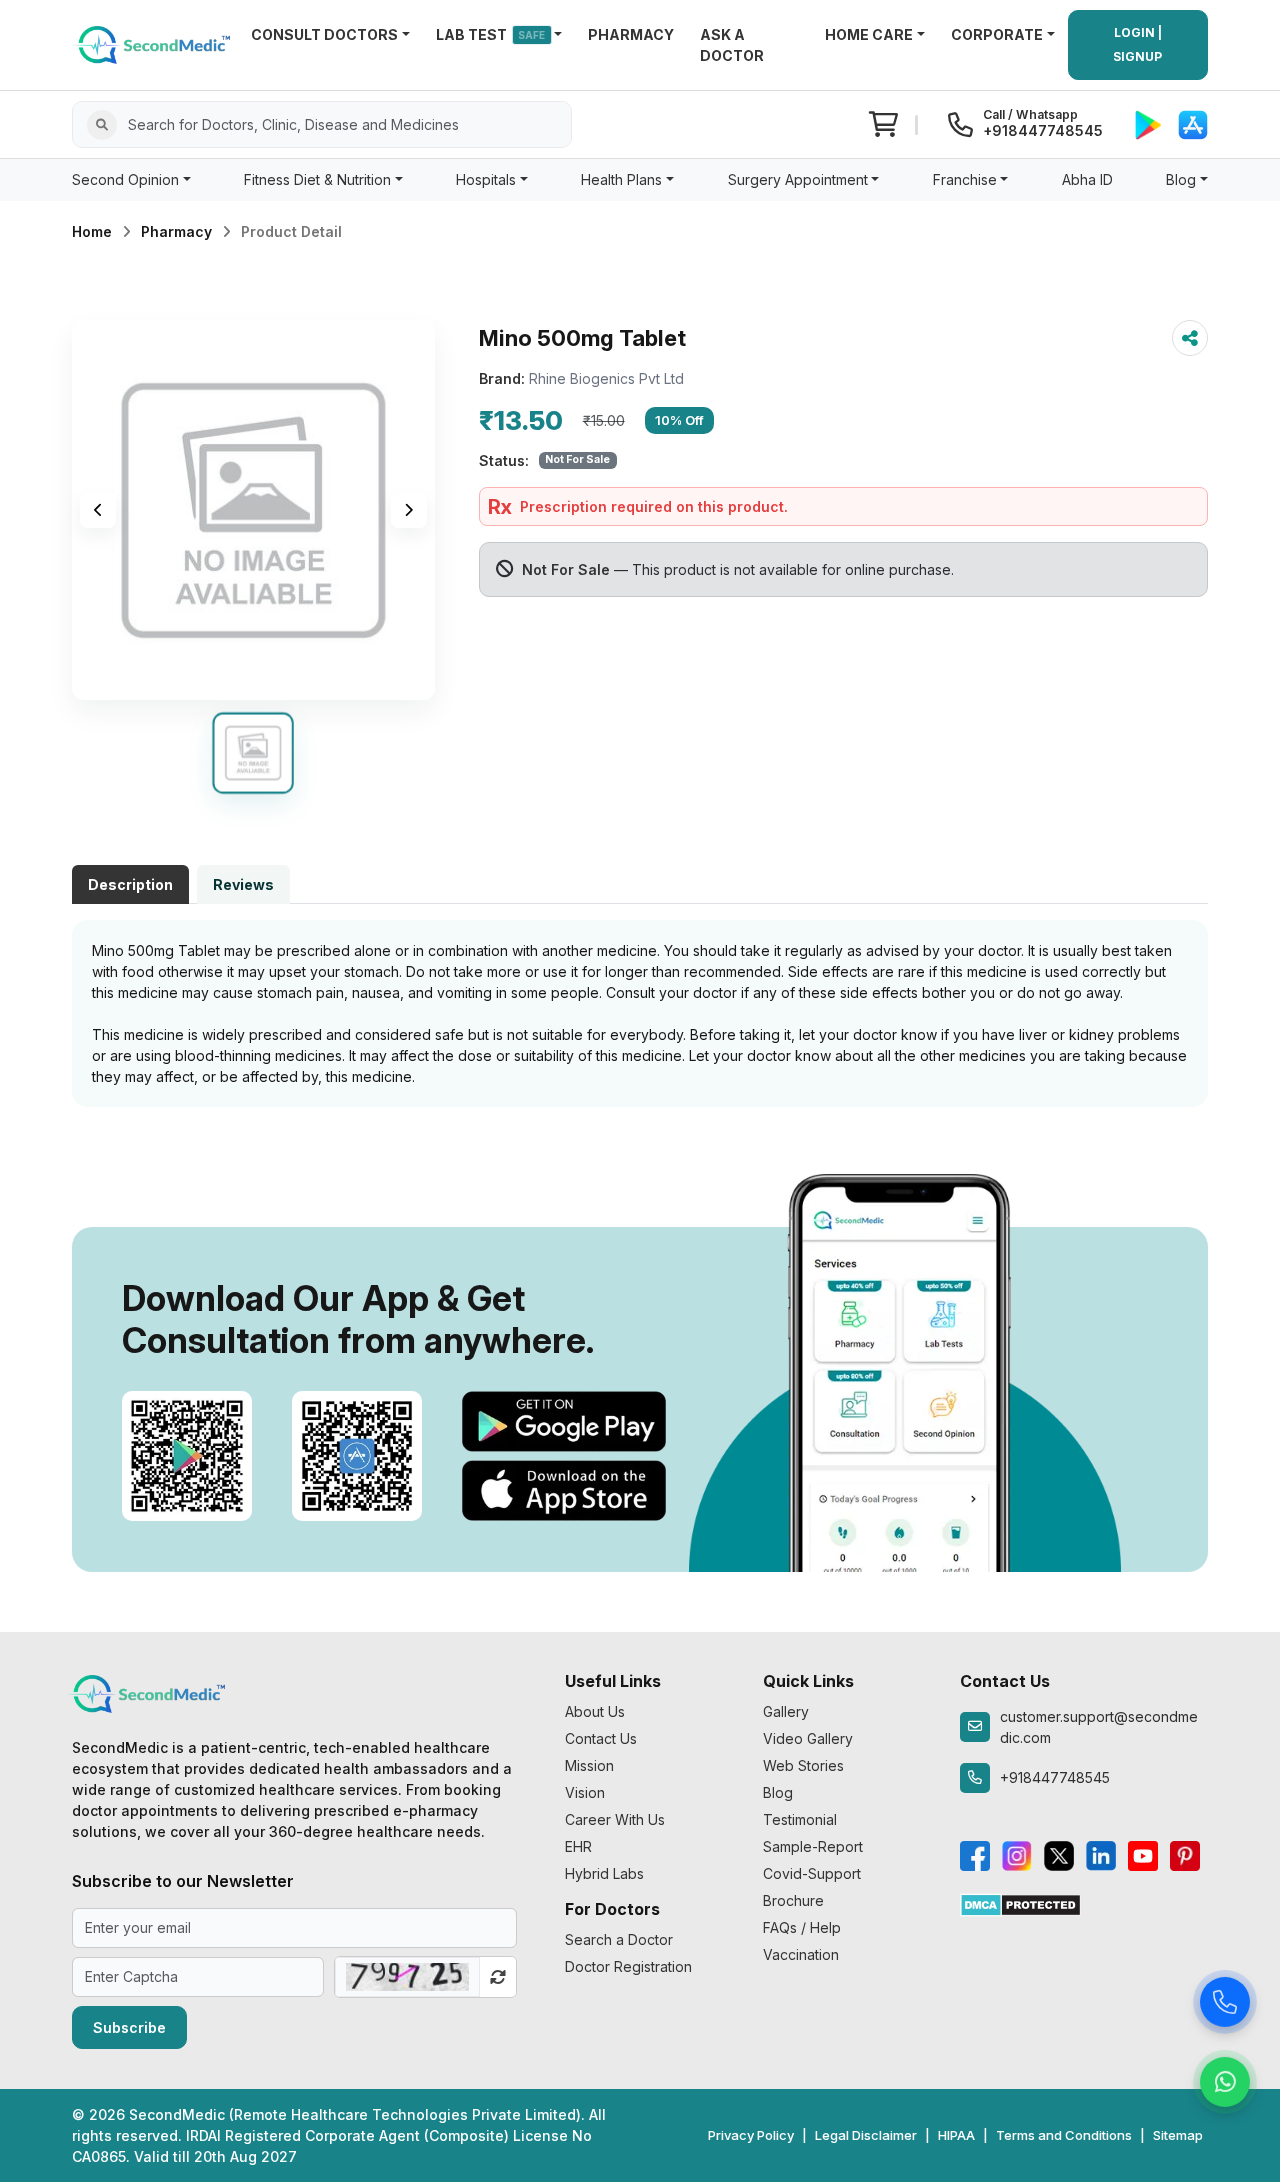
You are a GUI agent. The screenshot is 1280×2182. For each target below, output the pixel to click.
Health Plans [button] (621, 179)
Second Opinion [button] (125, 179)
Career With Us (615, 1819)
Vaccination (801, 1954)
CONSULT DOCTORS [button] (324, 34)
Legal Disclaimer (866, 2135)
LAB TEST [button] (491, 34)
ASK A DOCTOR (732, 45)
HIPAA (956, 2135)
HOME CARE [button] (869, 34)
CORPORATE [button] (997, 34)
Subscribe (129, 2027)
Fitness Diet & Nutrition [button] (317, 179)
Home (92, 231)
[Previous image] (98, 510)
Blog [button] (1181, 179)
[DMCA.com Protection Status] (1020, 1903)
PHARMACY (631, 34)
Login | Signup (1137, 44)
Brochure (793, 1900)
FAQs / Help (802, 1927)
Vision (585, 1792)
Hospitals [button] (486, 179)
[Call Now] (1225, 2002)
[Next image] (409, 510)
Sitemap (1178, 2135)
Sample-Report (813, 1846)
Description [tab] (130, 884)
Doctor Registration (628, 1966)
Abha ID (1087, 179)
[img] (253, 510)
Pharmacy (176, 231)
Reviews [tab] (243, 884)
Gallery (786, 1711)
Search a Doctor (619, 1939)
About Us (595, 1711)
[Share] (1190, 338)
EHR (578, 1846)
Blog (778, 1792)
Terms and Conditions (1064, 2135)
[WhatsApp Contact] (1225, 2082)
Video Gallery (808, 1738)
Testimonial (800, 1819)
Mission (589, 1765)
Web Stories (803, 1765)
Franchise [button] (965, 179)
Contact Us (601, 1738)
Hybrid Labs (604, 1873)
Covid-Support (812, 1873)
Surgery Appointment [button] (798, 179)
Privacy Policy (751, 2135)
